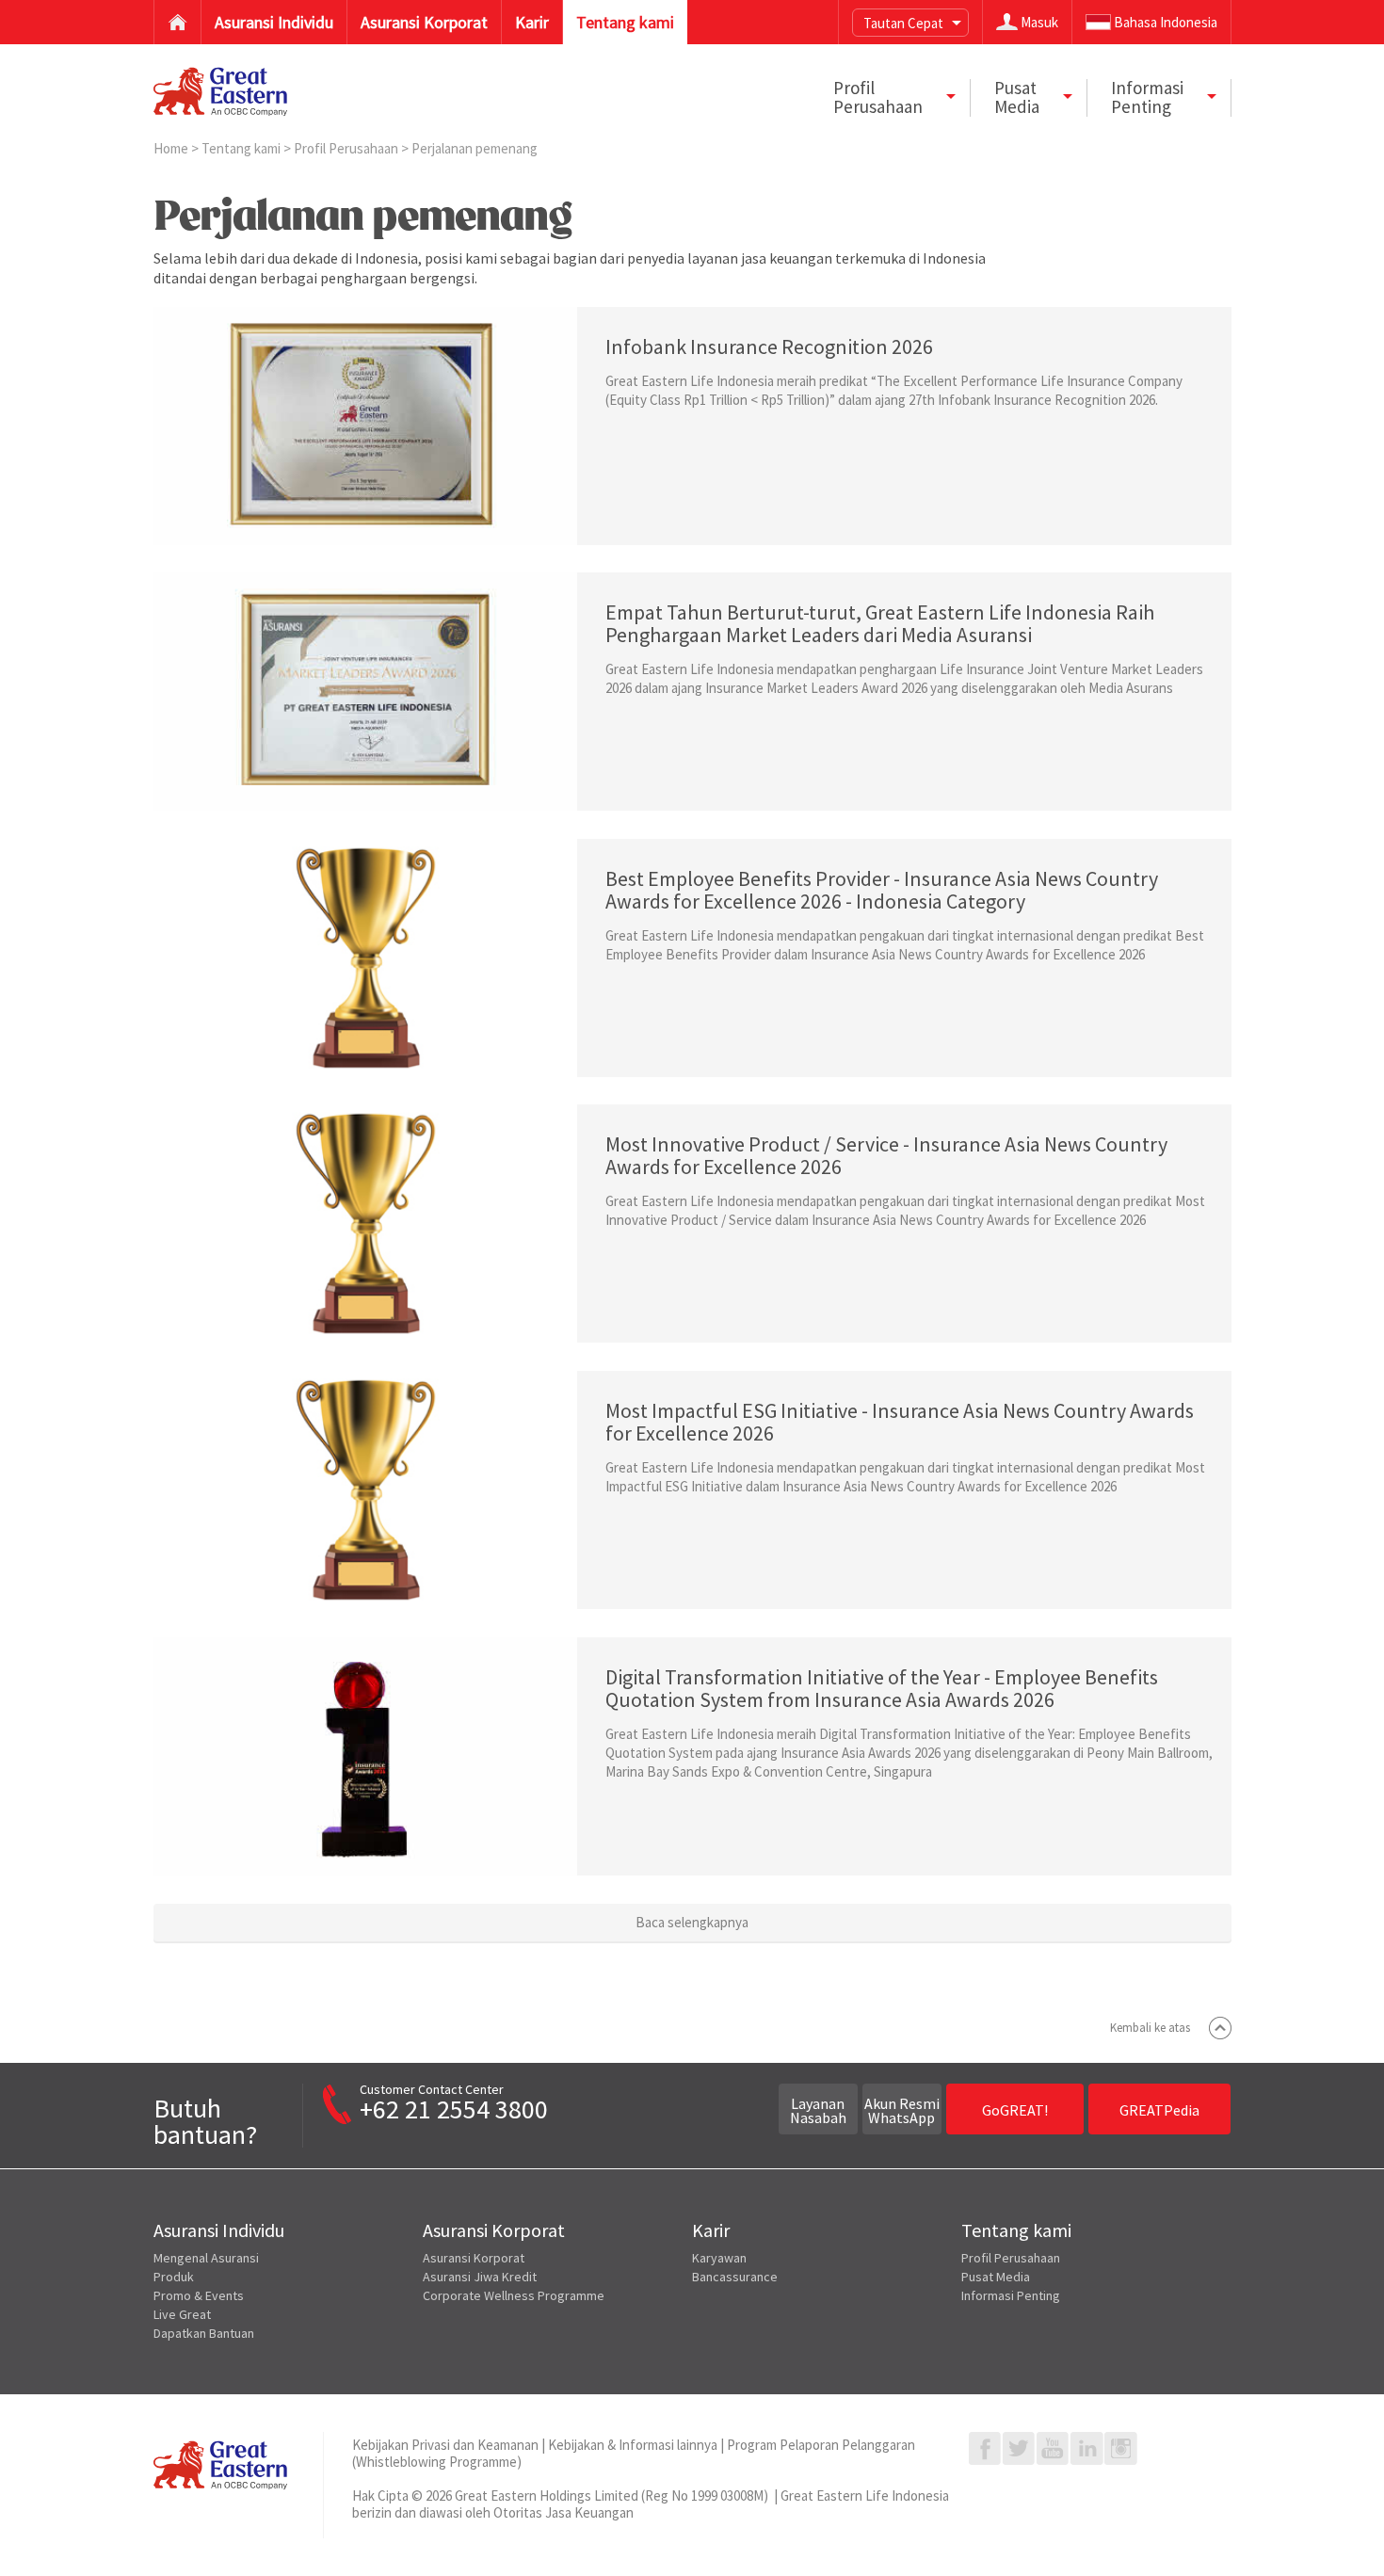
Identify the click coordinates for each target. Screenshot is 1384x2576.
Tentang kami (242, 148)
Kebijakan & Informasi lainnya (633, 2445)
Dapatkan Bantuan (204, 2333)
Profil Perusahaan (347, 148)
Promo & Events (199, 2295)
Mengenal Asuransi (206, 2258)
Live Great (182, 2314)
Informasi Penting (1011, 2295)
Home (172, 148)
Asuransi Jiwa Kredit (480, 2277)
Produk (174, 2277)
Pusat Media (996, 2277)
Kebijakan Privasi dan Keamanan (445, 2445)
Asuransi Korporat (474, 2258)
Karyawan (719, 2258)
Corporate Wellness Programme (514, 2295)
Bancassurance (735, 2277)
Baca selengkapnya (692, 1922)
